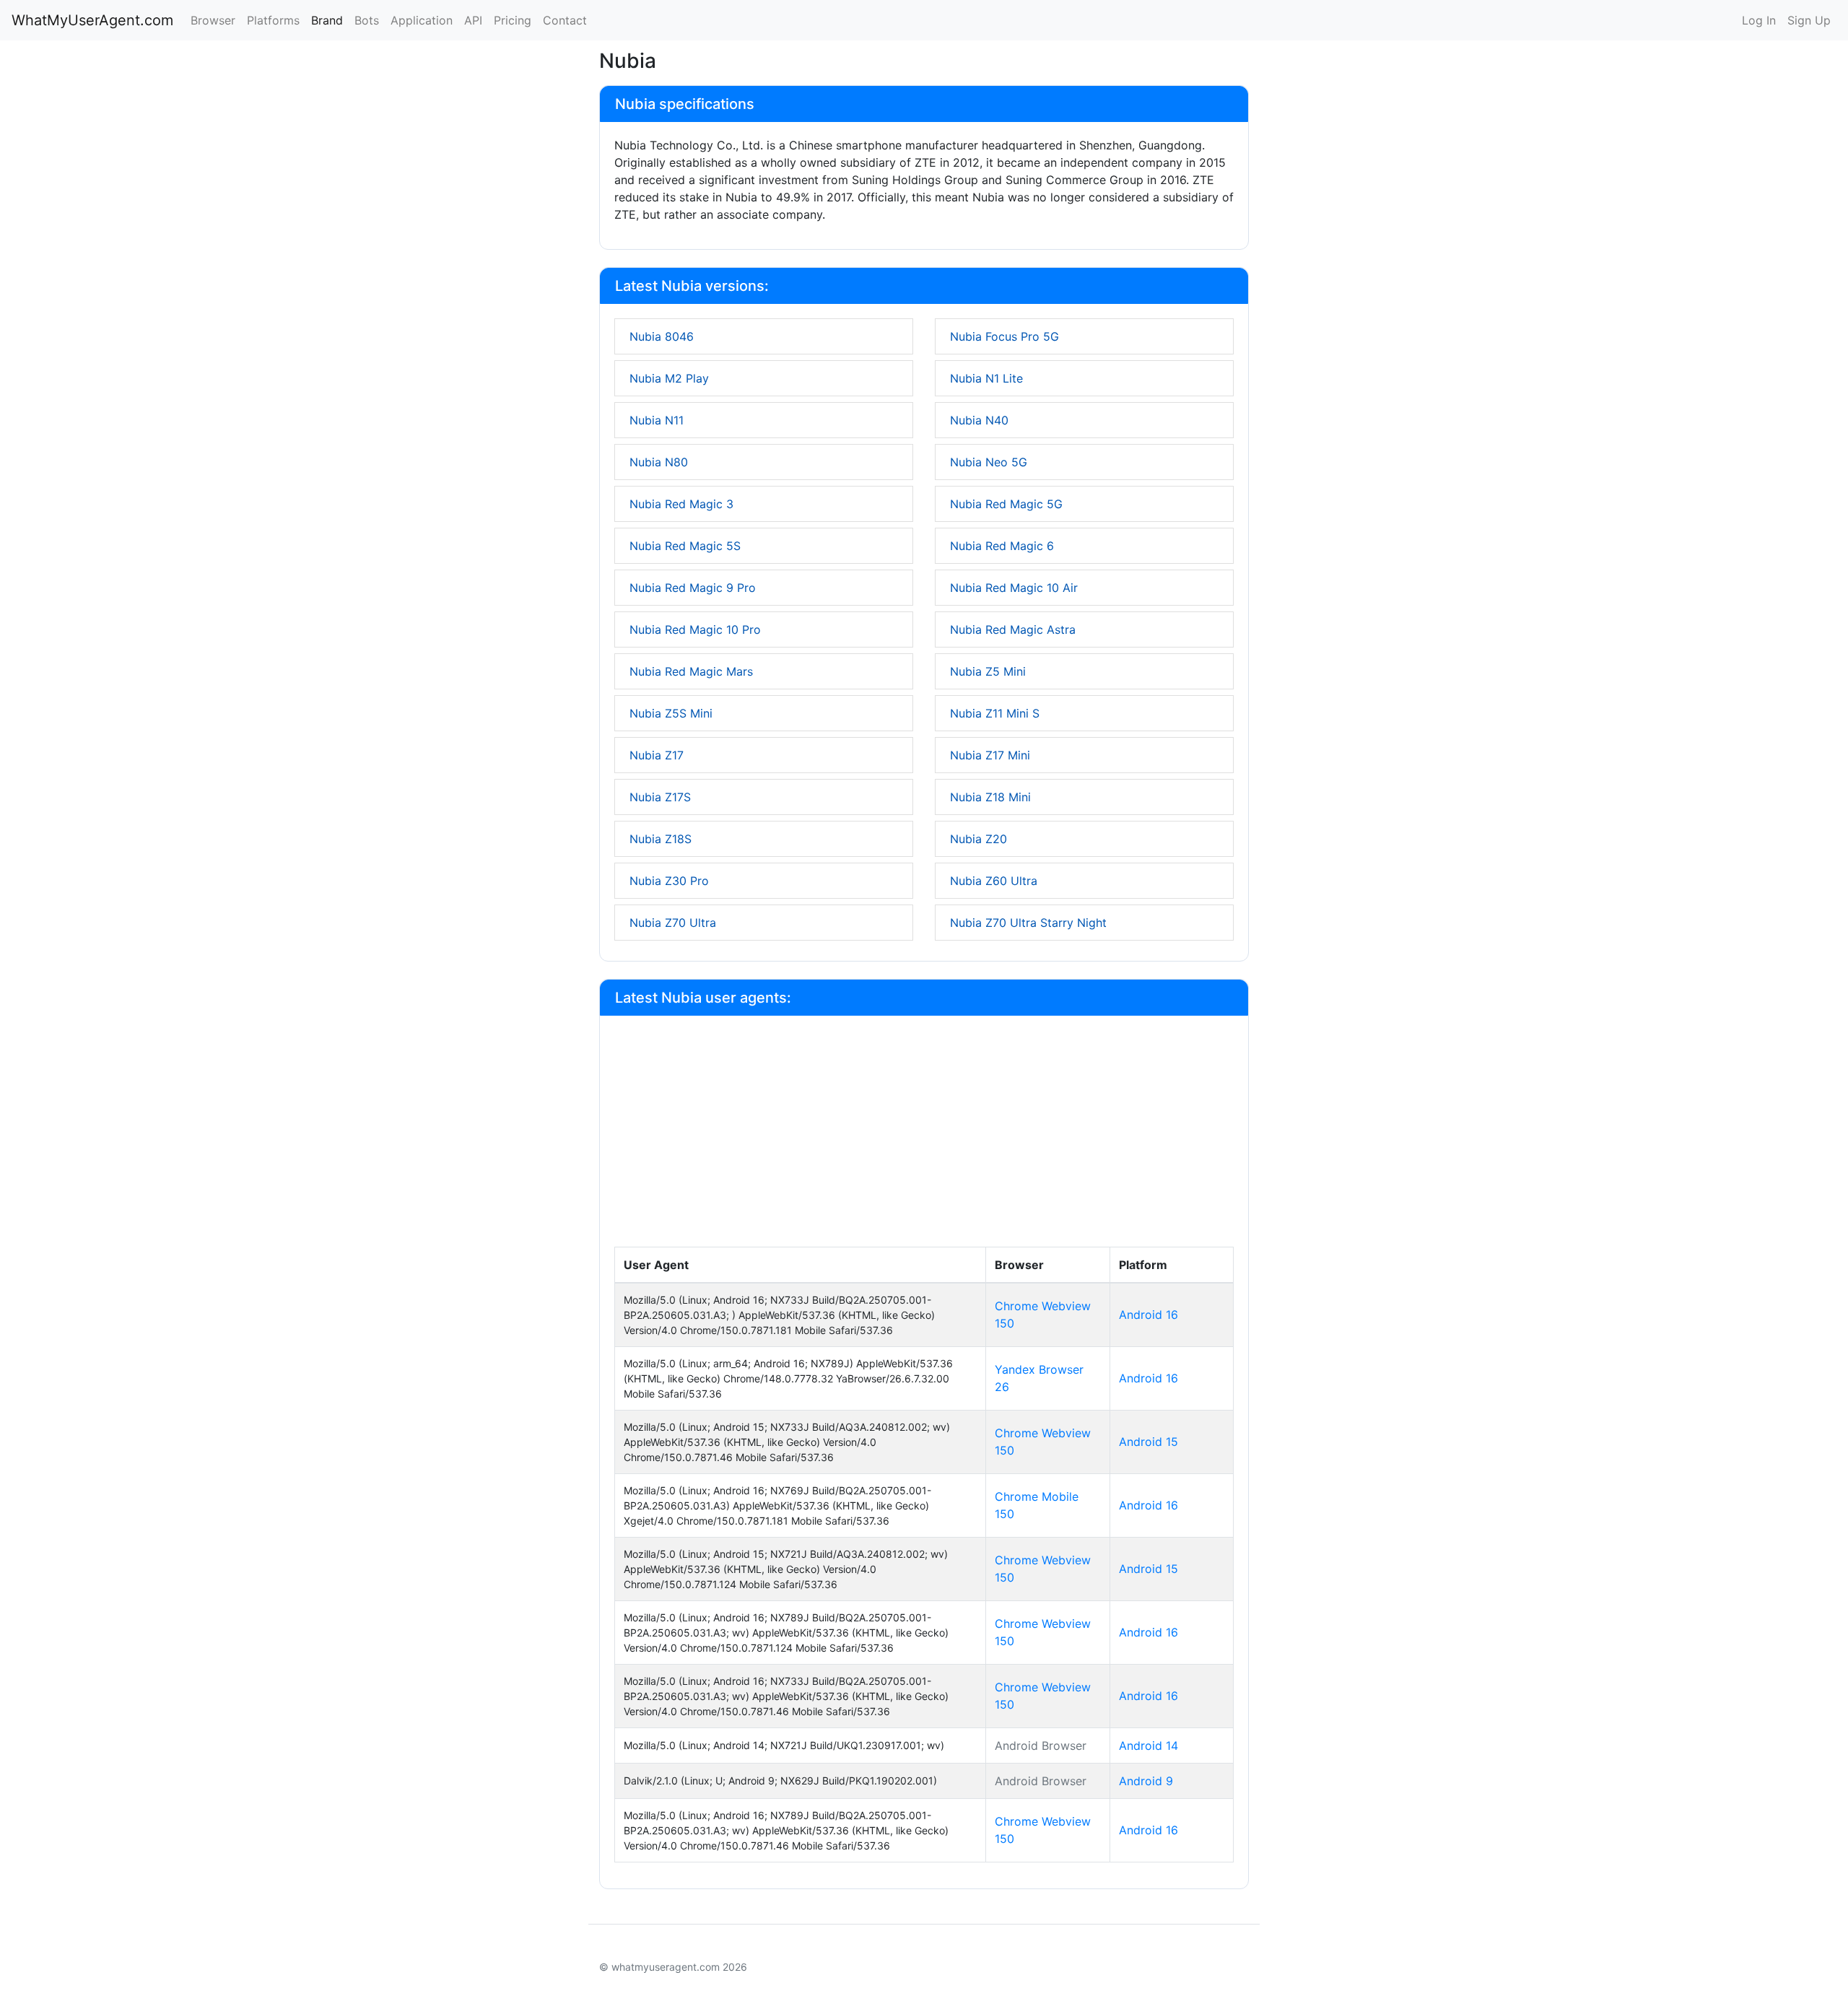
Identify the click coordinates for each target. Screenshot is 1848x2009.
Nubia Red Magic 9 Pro (693, 588)
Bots (367, 20)
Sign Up (1809, 20)
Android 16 (1149, 1315)
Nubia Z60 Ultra (994, 881)
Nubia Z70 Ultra (673, 923)
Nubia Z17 (657, 755)
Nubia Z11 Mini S (995, 713)
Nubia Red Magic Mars (691, 671)
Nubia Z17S (660, 797)
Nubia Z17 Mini (990, 755)
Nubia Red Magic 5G (1006, 504)
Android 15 (1149, 1442)
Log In (1759, 20)
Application (422, 20)
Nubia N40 (979, 420)
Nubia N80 (659, 462)
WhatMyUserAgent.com (92, 20)
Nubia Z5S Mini (671, 713)
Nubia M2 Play (669, 378)
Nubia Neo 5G (989, 462)
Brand (327, 20)
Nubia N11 (657, 420)
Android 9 (1146, 1781)
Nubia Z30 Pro (669, 881)
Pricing (513, 20)
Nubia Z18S (661, 839)
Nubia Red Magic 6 (1002, 546)
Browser (213, 20)
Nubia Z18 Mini (990, 797)
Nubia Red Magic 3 (681, 504)
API (473, 20)
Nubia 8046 (662, 336)
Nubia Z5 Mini (988, 671)
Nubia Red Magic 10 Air (1014, 588)
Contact (565, 20)
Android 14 (1149, 1746)
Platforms (273, 20)
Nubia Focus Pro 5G (1004, 336)
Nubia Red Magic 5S (685, 546)
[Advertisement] (924, 1138)
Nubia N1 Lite (986, 378)
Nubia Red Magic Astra (1013, 629)
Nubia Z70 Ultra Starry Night (1028, 923)
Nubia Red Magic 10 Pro (695, 629)
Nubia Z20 (979, 839)
